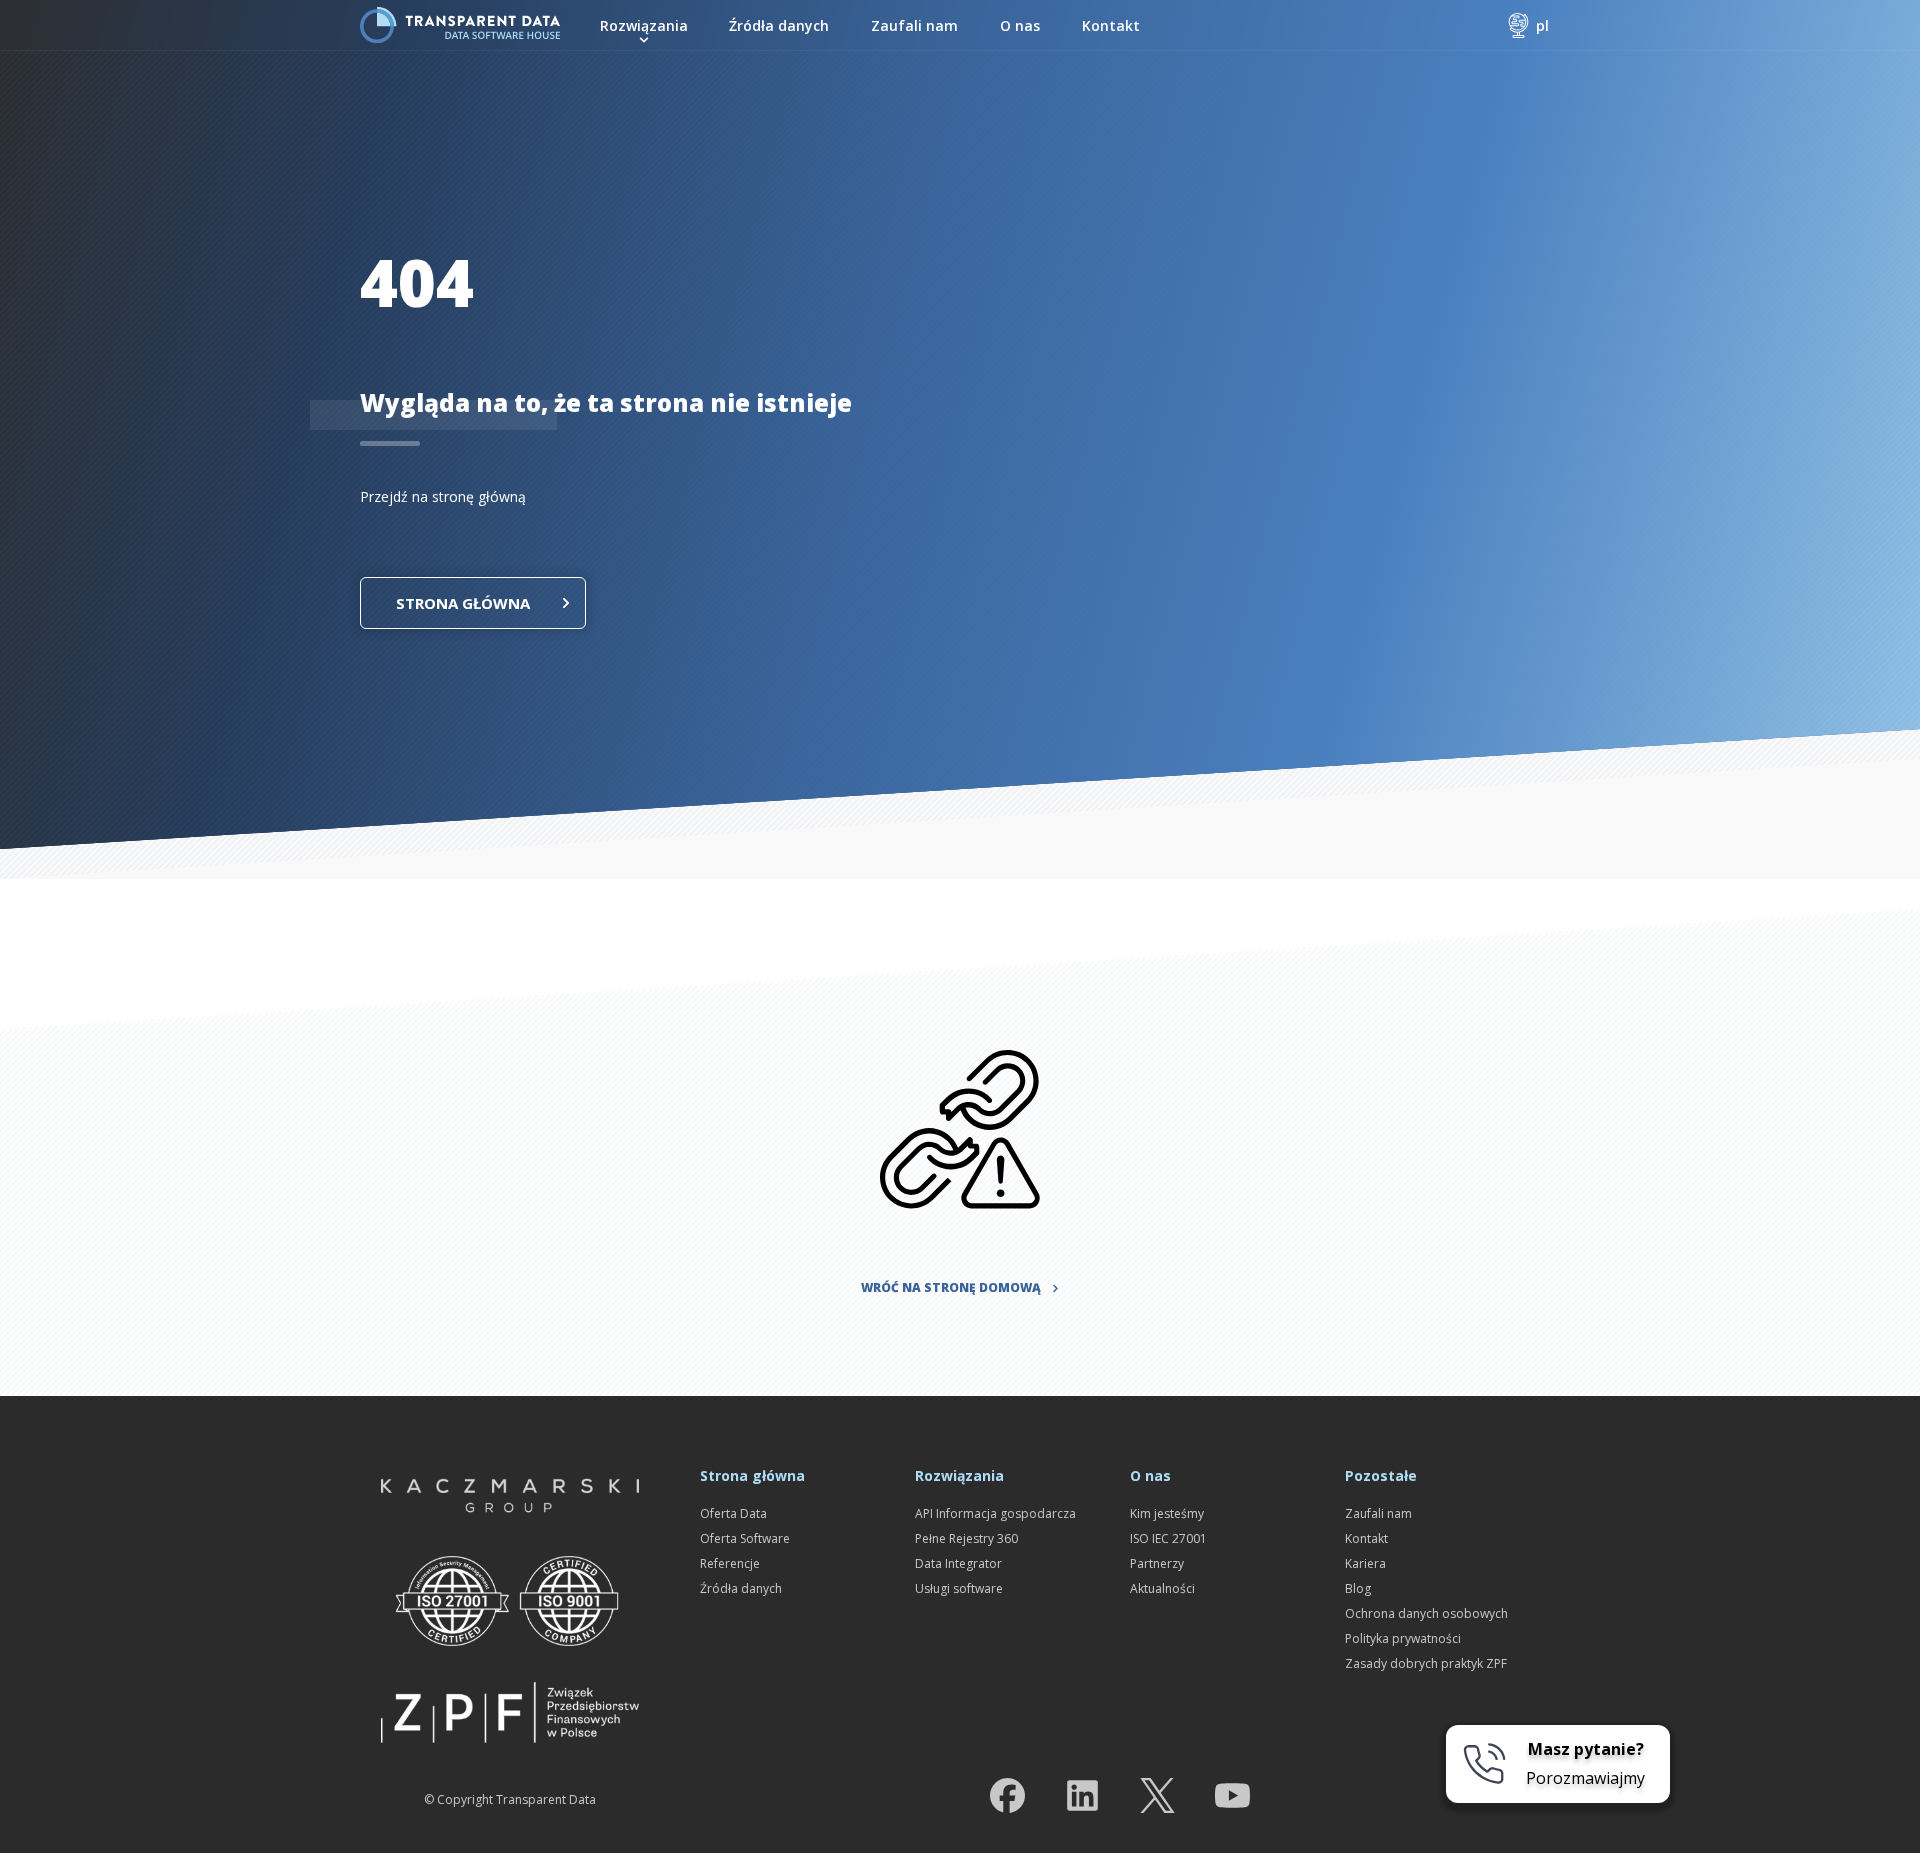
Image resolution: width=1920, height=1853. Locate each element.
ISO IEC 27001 (1168, 1538)
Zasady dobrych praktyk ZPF (1426, 1663)
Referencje (730, 1563)
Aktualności (1162, 1588)
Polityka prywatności (1403, 1638)
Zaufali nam (914, 25)
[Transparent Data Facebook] (1007, 1799)
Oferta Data (733, 1513)
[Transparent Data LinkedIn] (1082, 1799)
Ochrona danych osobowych (1426, 1613)
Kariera (1365, 1563)
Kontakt (1111, 25)
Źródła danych (779, 25)
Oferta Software (745, 1538)
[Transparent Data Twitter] (1157, 1799)
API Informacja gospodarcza (995, 1513)
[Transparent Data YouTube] (1232, 1799)
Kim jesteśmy (1167, 1513)
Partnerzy (1157, 1563)
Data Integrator (958, 1563)
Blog (1358, 1588)
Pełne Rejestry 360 (966, 1538)
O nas (1020, 25)
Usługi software (959, 1588)
